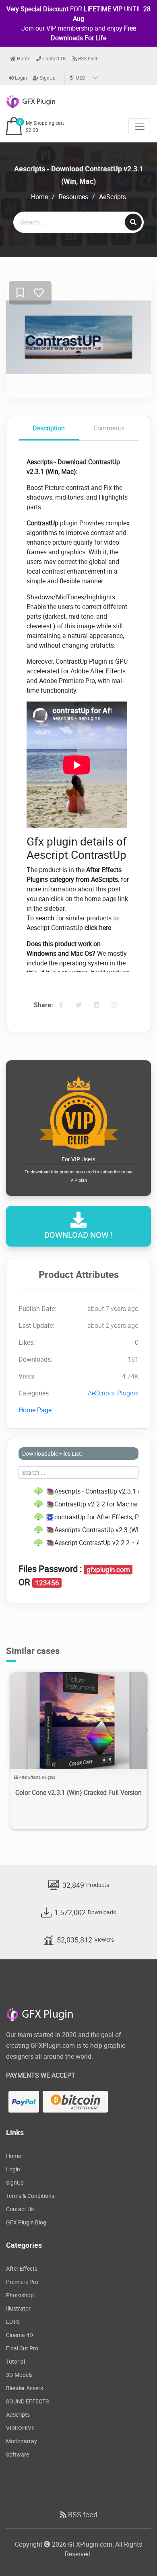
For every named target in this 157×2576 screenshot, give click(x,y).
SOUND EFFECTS (27, 2401)
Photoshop (20, 2295)
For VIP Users (79, 1169)
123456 (47, 1583)
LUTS (13, 2322)
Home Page (35, 1410)
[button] (146, 1731)
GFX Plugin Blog (26, 2222)
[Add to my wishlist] (20, 293)
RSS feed (87, 58)
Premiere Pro (22, 2282)
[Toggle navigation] (140, 126)
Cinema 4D (20, 2335)
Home (23, 58)
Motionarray (22, 2441)
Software (18, 2454)
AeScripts (113, 197)
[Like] (39, 293)
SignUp (47, 78)
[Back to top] (135, 2554)
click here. (99, 928)
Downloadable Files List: (52, 1454)
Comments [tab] (109, 428)
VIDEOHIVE (20, 2428)
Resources (73, 197)
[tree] (78, 1517)
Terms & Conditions (30, 2196)
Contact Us (54, 58)
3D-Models (19, 2375)
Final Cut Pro (22, 2348)
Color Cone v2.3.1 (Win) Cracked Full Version (78, 1792)
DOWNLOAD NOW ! (78, 1235)
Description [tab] (49, 428)
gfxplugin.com (108, 1570)
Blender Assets (25, 2388)
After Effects (30, 1777)
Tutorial (15, 2361)
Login (20, 78)
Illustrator (18, 2308)
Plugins (128, 1393)
